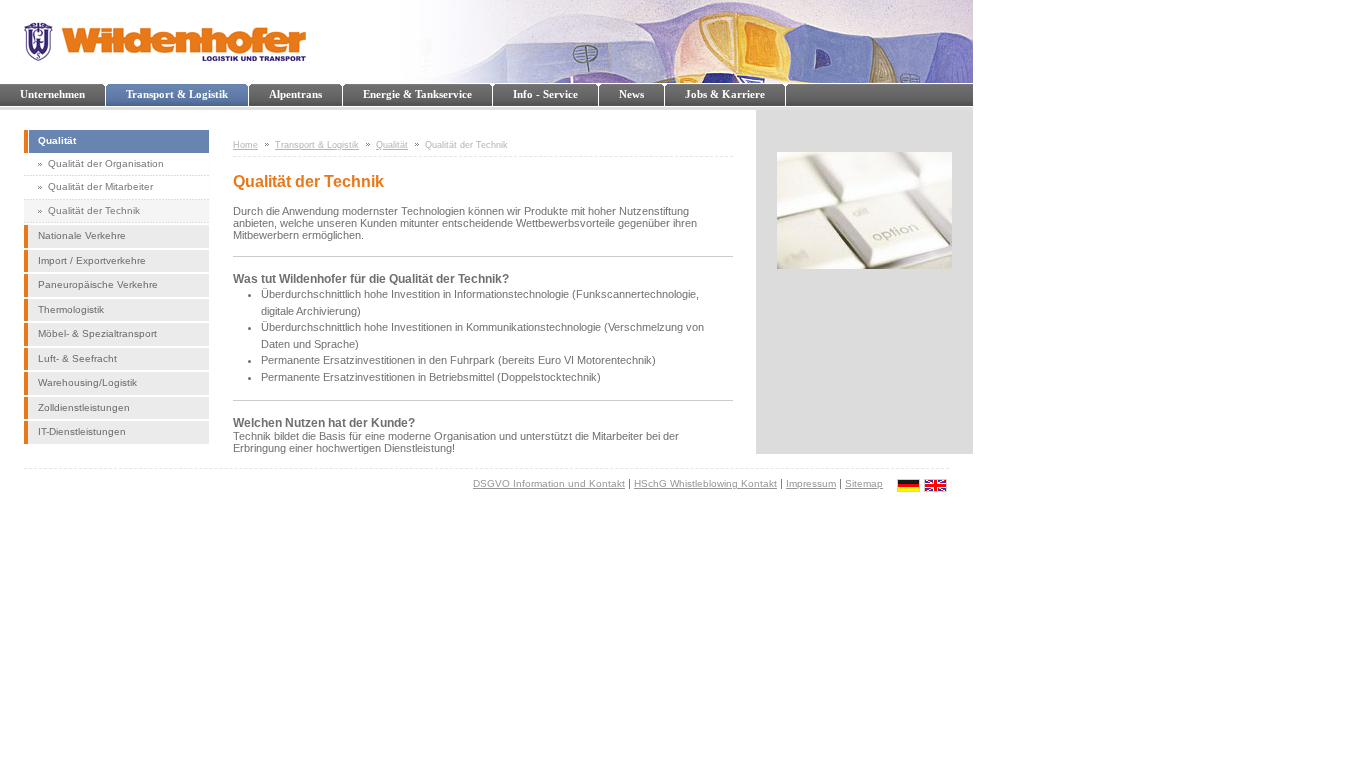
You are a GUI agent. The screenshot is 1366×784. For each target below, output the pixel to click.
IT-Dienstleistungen (82, 431)
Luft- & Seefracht (77, 358)
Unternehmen (52, 94)
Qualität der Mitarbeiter (100, 186)
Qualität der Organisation (106, 163)
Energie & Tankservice (417, 94)
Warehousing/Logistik (87, 382)
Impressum (811, 483)
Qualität (57, 140)
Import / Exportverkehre (92, 260)
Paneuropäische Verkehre (98, 284)
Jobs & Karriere (725, 94)
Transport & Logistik (177, 94)
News (631, 94)
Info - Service (545, 94)
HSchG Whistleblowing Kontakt (705, 483)
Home (245, 145)
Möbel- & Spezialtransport (97, 333)
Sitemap (864, 483)
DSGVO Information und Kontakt (549, 483)
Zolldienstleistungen (84, 407)
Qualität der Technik (94, 210)
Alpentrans (295, 94)
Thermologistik (71, 309)
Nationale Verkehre (82, 235)
